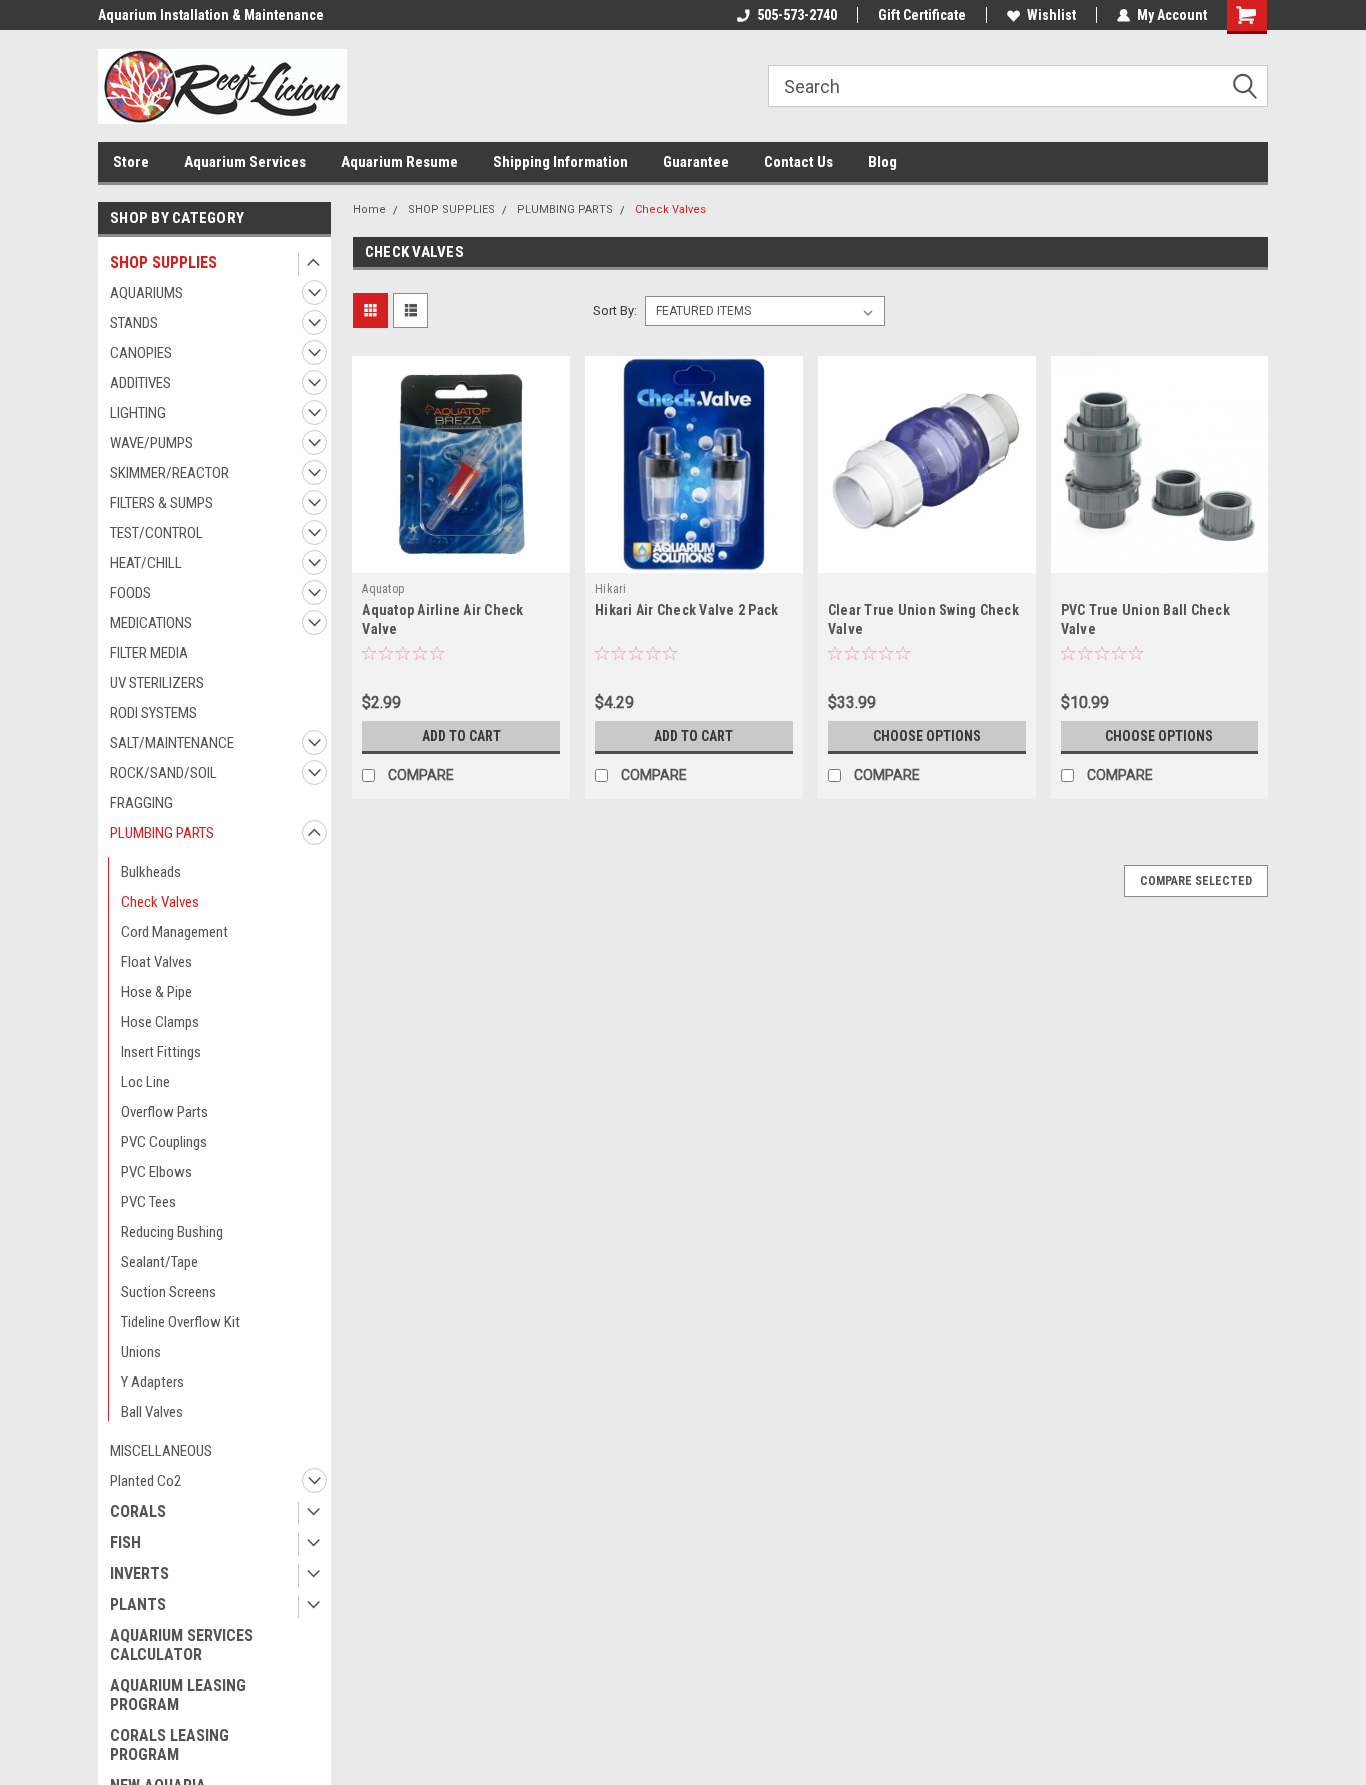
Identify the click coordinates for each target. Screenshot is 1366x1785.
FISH (125, 1542)
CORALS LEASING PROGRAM (169, 1745)
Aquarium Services (245, 162)
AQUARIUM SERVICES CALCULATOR (181, 1645)
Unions (141, 1352)
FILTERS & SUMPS (161, 503)
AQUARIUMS (146, 293)
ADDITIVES (140, 383)
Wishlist (1051, 15)
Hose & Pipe (156, 992)
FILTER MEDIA (149, 653)
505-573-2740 (797, 15)
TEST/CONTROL (156, 533)
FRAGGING (141, 803)
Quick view (461, 558)
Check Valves (160, 902)
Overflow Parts (164, 1112)
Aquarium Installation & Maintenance (211, 15)
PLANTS (138, 1604)
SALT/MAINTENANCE (172, 743)
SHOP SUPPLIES (163, 262)
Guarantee (696, 162)
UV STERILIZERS (157, 683)
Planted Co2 (145, 1481)
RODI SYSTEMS (153, 713)
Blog (882, 162)
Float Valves (156, 962)
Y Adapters (152, 1382)
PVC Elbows (156, 1172)
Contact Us (798, 162)
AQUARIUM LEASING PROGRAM (178, 1695)
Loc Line (145, 1082)
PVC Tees (148, 1202)
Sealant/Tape (159, 1262)
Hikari (611, 589)
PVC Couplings (164, 1142)
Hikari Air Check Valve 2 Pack (686, 610)
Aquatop (383, 589)
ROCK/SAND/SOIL (163, 773)
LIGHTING (138, 413)
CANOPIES (141, 353)
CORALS (138, 1511)
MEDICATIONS (151, 623)
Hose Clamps (160, 1022)
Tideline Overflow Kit (180, 1322)
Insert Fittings (161, 1052)
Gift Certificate (922, 15)
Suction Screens (168, 1292)
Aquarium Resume (399, 162)
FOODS (130, 593)
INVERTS (139, 1573)
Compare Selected (1196, 881)
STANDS (134, 323)
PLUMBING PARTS (162, 833)
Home (369, 209)
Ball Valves (152, 1412)
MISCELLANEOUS (161, 1451)
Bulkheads (151, 872)
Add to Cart (461, 736)
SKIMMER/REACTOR (169, 473)
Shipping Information (560, 162)
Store (131, 162)
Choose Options (927, 736)
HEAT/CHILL (146, 563)
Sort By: (615, 310)
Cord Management (174, 932)
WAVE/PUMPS (151, 443)
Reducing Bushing (172, 1232)
